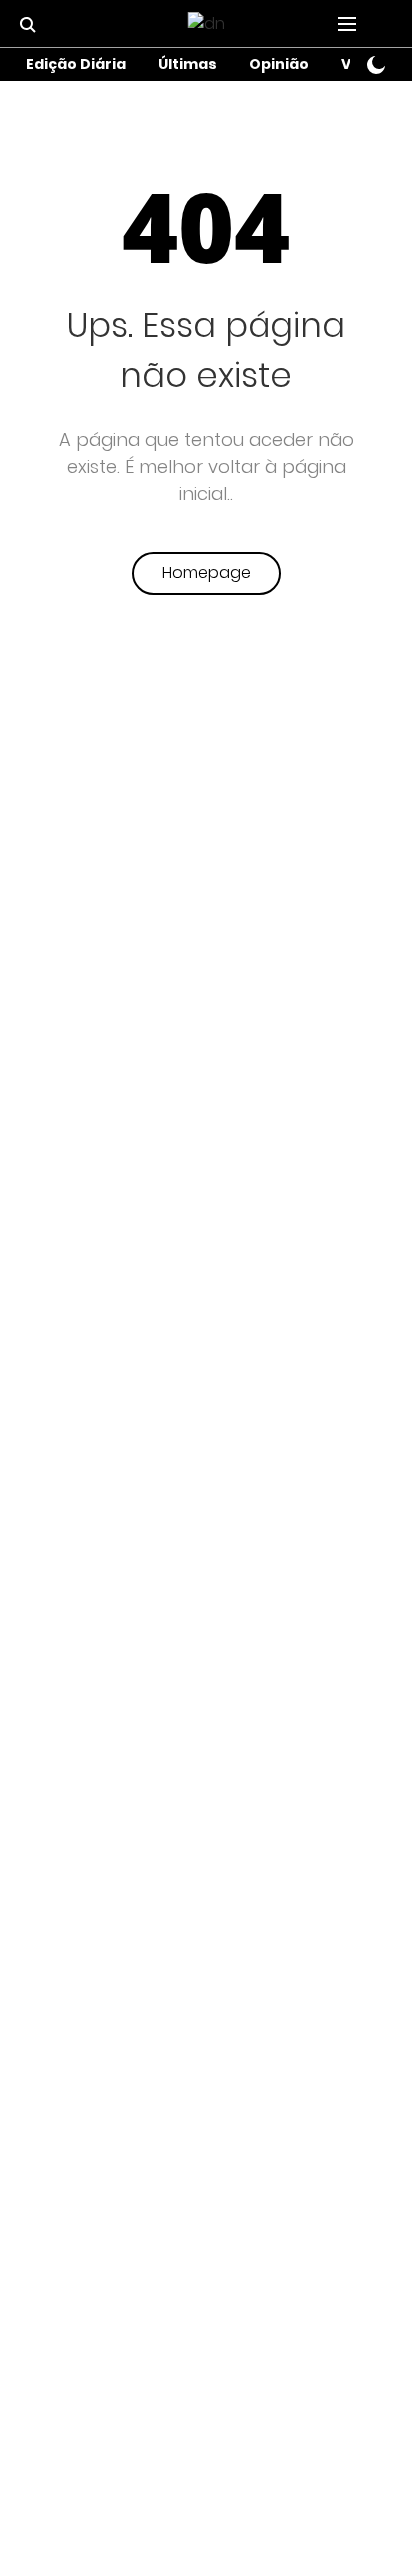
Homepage (206, 572)
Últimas (187, 64)
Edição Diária (76, 64)
